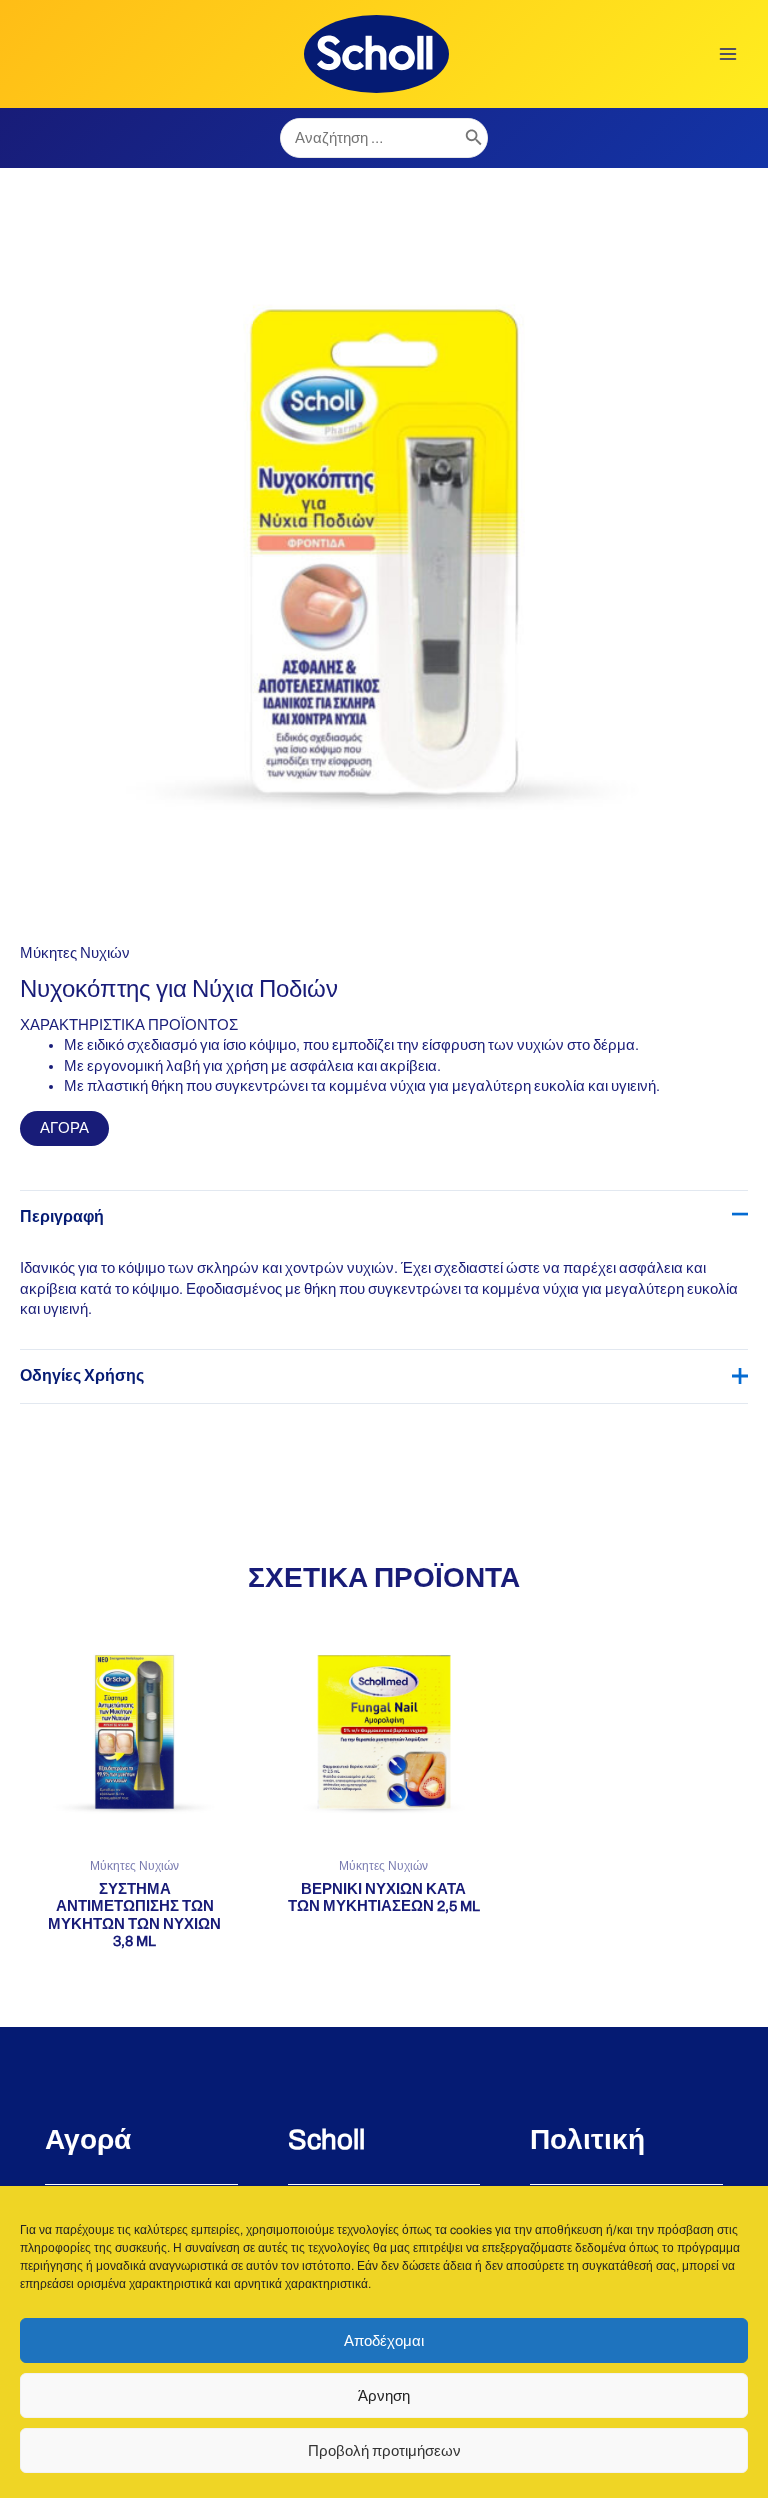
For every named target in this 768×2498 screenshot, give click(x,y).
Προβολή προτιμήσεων (384, 2451)
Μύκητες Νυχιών (75, 953)
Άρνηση (384, 2396)
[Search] (474, 138)
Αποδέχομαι (384, 2341)
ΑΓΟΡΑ (64, 1128)
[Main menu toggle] (728, 54)
